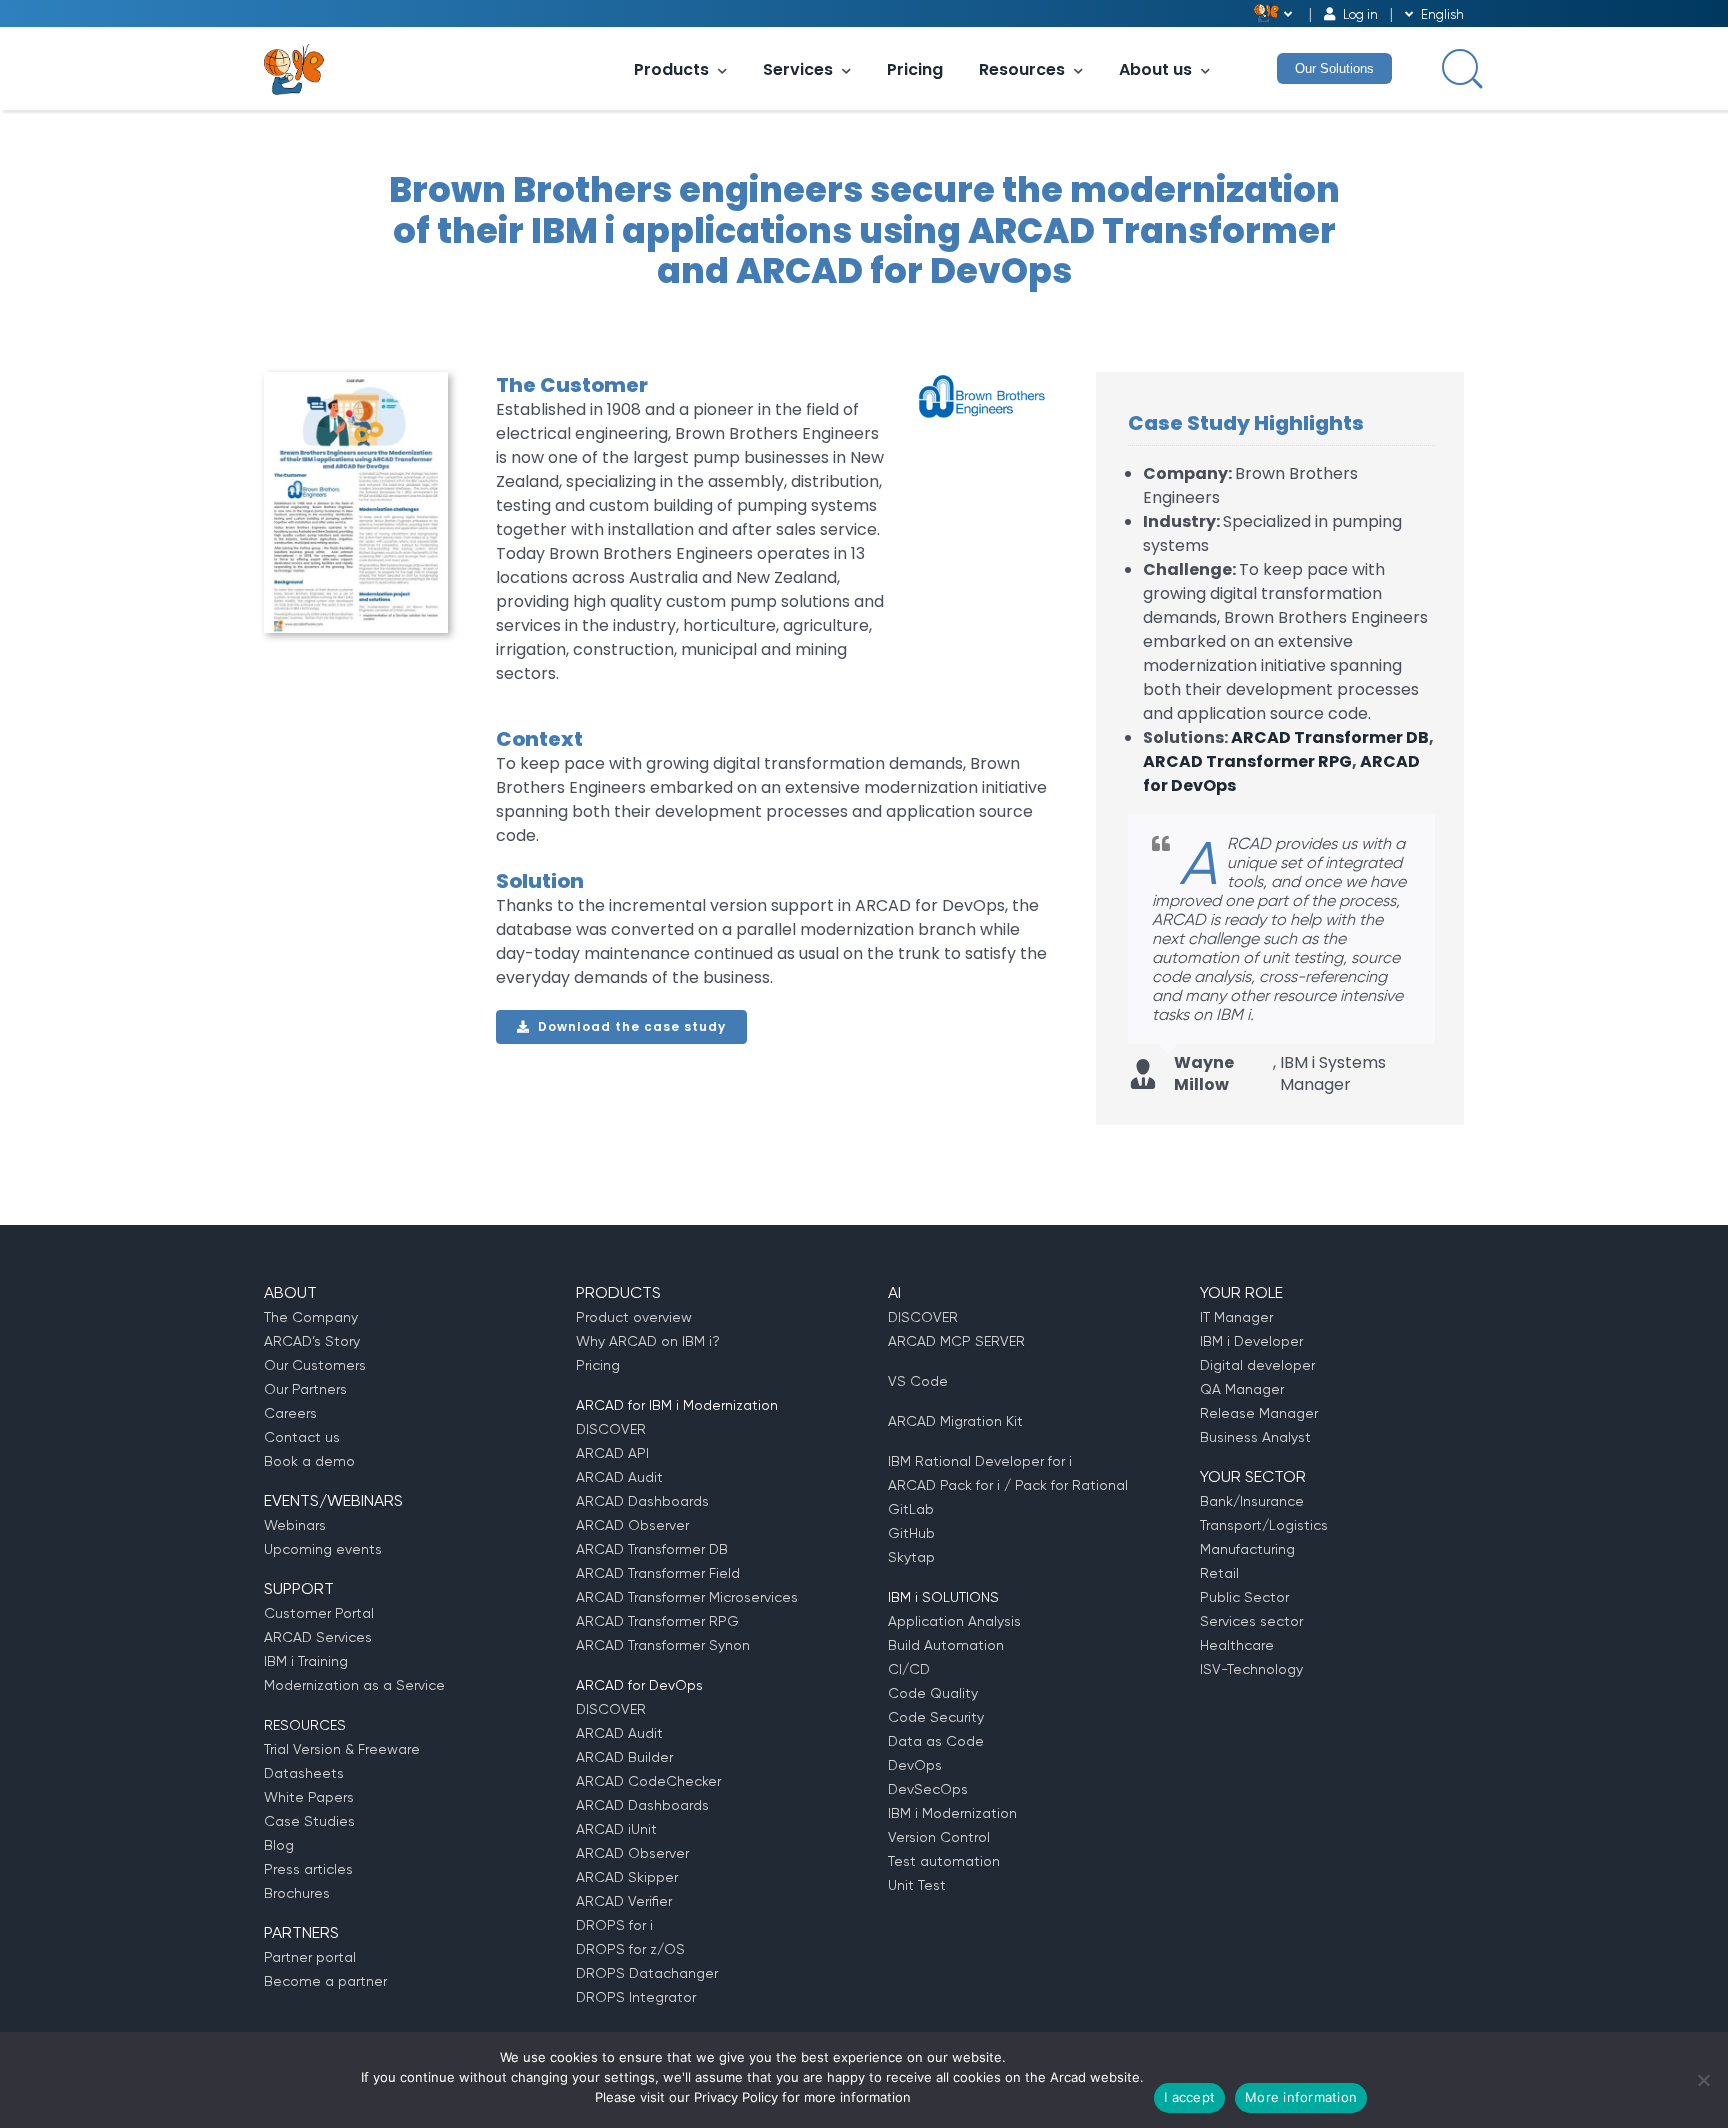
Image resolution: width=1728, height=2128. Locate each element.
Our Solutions (1334, 68)
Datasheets (304, 1773)
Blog (279, 1845)
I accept (1189, 2097)
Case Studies (309, 1821)
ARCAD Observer (632, 1525)
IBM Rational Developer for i (980, 1461)
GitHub (911, 1533)
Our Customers (315, 1365)
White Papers (309, 1797)
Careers (290, 1413)
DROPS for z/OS (630, 1949)
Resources (1022, 69)
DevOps (915, 1765)
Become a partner (325, 1981)
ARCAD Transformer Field (658, 1573)
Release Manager (1259, 1413)
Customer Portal (319, 1613)
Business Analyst (1255, 1437)
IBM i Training (306, 1661)
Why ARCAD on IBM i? (648, 1341)
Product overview (634, 1317)
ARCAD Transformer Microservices (687, 1597)
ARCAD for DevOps (639, 1685)
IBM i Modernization (952, 1813)
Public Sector (1244, 1597)
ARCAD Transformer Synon (663, 1645)
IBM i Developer (1251, 1341)
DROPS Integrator (636, 1997)
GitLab (911, 1509)
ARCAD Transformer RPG (1247, 761)
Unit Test (917, 1885)
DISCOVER (611, 1429)
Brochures (297, 1893)
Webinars (295, 1525)
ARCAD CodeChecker (648, 1781)
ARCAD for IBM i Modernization (677, 1405)
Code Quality (933, 1693)
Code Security (936, 1717)
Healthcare (1237, 1645)
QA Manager (1242, 1389)
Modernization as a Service (354, 1685)
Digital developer (1257, 1365)
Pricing (915, 69)
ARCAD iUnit (616, 1829)
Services (798, 69)
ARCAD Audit (619, 1477)
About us (1155, 69)
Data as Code (936, 1741)
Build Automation (946, 1645)
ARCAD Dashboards (642, 1501)
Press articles (308, 1869)
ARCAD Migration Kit (955, 1421)
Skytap (911, 1557)
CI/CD (909, 1669)
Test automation (944, 1861)
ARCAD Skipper (627, 1877)
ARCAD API (612, 1453)
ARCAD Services (318, 1637)
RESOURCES (305, 1725)
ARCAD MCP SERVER (956, 1341)
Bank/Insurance (1252, 1501)
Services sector (1251, 1621)
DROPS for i (614, 1925)
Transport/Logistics (1264, 1525)
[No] (1703, 2080)
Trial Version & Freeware (342, 1749)
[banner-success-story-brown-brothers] (356, 379)
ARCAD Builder (624, 1757)
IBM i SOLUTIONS (943, 1597)
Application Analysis (954, 1621)
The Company (311, 1317)
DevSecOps (928, 1789)
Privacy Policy (736, 2097)
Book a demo (309, 1461)
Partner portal (310, 1957)
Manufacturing (1247, 1549)
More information (1301, 2097)
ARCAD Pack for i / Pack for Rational (1008, 1485)
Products (671, 69)
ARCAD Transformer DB (1330, 737)
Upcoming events (323, 1549)
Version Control (939, 1837)
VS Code (918, 1381)
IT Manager (1236, 1317)
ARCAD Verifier (624, 1901)
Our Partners (305, 1389)
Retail (1219, 1573)
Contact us (302, 1437)
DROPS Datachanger (647, 1973)
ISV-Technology (1251, 1669)
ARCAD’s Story (312, 1341)
